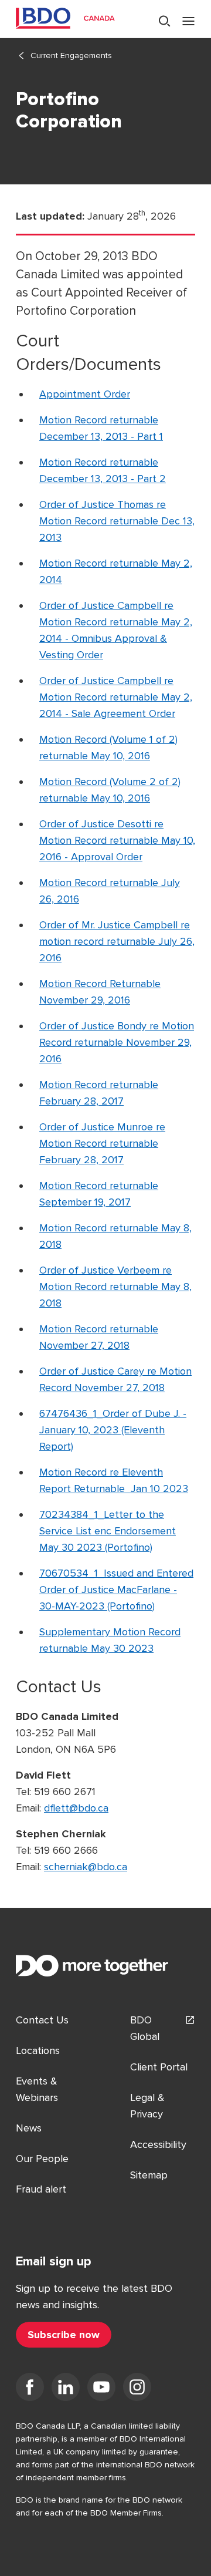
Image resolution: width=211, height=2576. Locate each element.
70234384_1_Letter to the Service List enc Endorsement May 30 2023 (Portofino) (108, 1531)
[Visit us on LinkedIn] (66, 2389)
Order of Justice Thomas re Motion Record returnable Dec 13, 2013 (117, 521)
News (29, 2128)
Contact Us (42, 2020)
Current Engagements (71, 55)
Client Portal (159, 2067)
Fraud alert (41, 2189)
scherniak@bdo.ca (86, 1867)
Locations (38, 2050)
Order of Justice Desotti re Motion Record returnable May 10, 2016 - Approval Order (117, 840)
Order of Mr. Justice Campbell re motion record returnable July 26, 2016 (117, 941)
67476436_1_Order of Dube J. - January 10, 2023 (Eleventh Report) (113, 1430)
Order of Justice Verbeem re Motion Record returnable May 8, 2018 (115, 1287)
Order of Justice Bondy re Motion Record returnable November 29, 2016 (117, 1042)
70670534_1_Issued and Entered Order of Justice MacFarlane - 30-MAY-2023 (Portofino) (116, 1590)
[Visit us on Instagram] (137, 2389)
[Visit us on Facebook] (30, 2389)
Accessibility (158, 2144)
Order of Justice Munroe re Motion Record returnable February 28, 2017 (102, 1143)
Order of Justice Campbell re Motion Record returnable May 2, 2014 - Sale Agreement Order (116, 697)
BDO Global (145, 2028)
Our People (42, 2159)
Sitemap (149, 2175)
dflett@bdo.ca (76, 1808)
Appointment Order (85, 394)
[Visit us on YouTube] (101, 2389)
